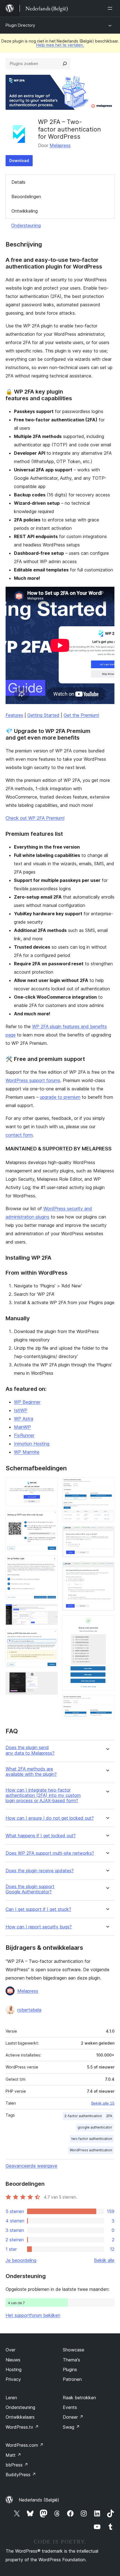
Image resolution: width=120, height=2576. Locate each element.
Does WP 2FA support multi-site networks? (50, 1853)
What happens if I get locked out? (41, 1836)
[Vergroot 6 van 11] (50, 1679)
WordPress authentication (91, 2150)
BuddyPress (21, 2475)
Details (18, 182)
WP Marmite (27, 1452)
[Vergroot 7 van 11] (107, 1485)
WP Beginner (27, 1402)
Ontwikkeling (25, 211)
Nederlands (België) (39, 2500)
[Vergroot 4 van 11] (50, 1612)
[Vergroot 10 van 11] (107, 1623)
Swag (71, 2427)
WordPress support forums (33, 1080)
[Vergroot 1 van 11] (50, 1485)
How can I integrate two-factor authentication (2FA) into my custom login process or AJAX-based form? (43, 1795)
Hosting (14, 2369)
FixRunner (24, 1435)
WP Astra (24, 1419)
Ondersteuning (26, 225)
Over (10, 2350)
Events (70, 2407)
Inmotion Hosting (32, 1444)
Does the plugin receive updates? (40, 1871)
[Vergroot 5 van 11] (50, 1637)
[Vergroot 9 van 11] (107, 1569)
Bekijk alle (104, 2260)
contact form (19, 1135)
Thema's (71, 2360)
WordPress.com (25, 2445)
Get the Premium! (81, 715)
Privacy (13, 2379)
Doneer (73, 2417)
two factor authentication (92, 2139)
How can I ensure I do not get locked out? (50, 1818)
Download (19, 161)
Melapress (60, 145)
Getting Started (43, 715)
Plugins (70, 2369)
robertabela (29, 2010)
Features (14, 715)
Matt (13, 2455)
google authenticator (95, 2127)
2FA (109, 2116)
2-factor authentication (83, 2116)
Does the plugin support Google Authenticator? (30, 1889)
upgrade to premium (60, 1097)
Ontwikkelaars (20, 2417)
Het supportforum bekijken (33, 2315)
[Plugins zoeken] (65, 64)
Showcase (74, 2350)
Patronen (72, 2379)
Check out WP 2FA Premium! (35, 818)
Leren (11, 2398)
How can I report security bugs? (39, 1927)
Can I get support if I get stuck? (38, 1909)
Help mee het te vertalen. (60, 45)
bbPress (17, 2465)
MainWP (22, 1427)
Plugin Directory (20, 25)
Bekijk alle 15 (103, 2103)
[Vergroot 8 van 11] (107, 1534)
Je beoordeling (21, 2260)
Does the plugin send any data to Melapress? (30, 1750)
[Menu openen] (111, 8)
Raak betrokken (79, 2398)
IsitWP (21, 1410)
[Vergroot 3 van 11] (50, 1563)
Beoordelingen (26, 197)
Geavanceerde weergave (31, 2166)
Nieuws (13, 2360)
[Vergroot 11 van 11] (107, 1702)
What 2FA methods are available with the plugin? (31, 1772)
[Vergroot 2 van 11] (50, 1518)
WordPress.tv (22, 2427)
